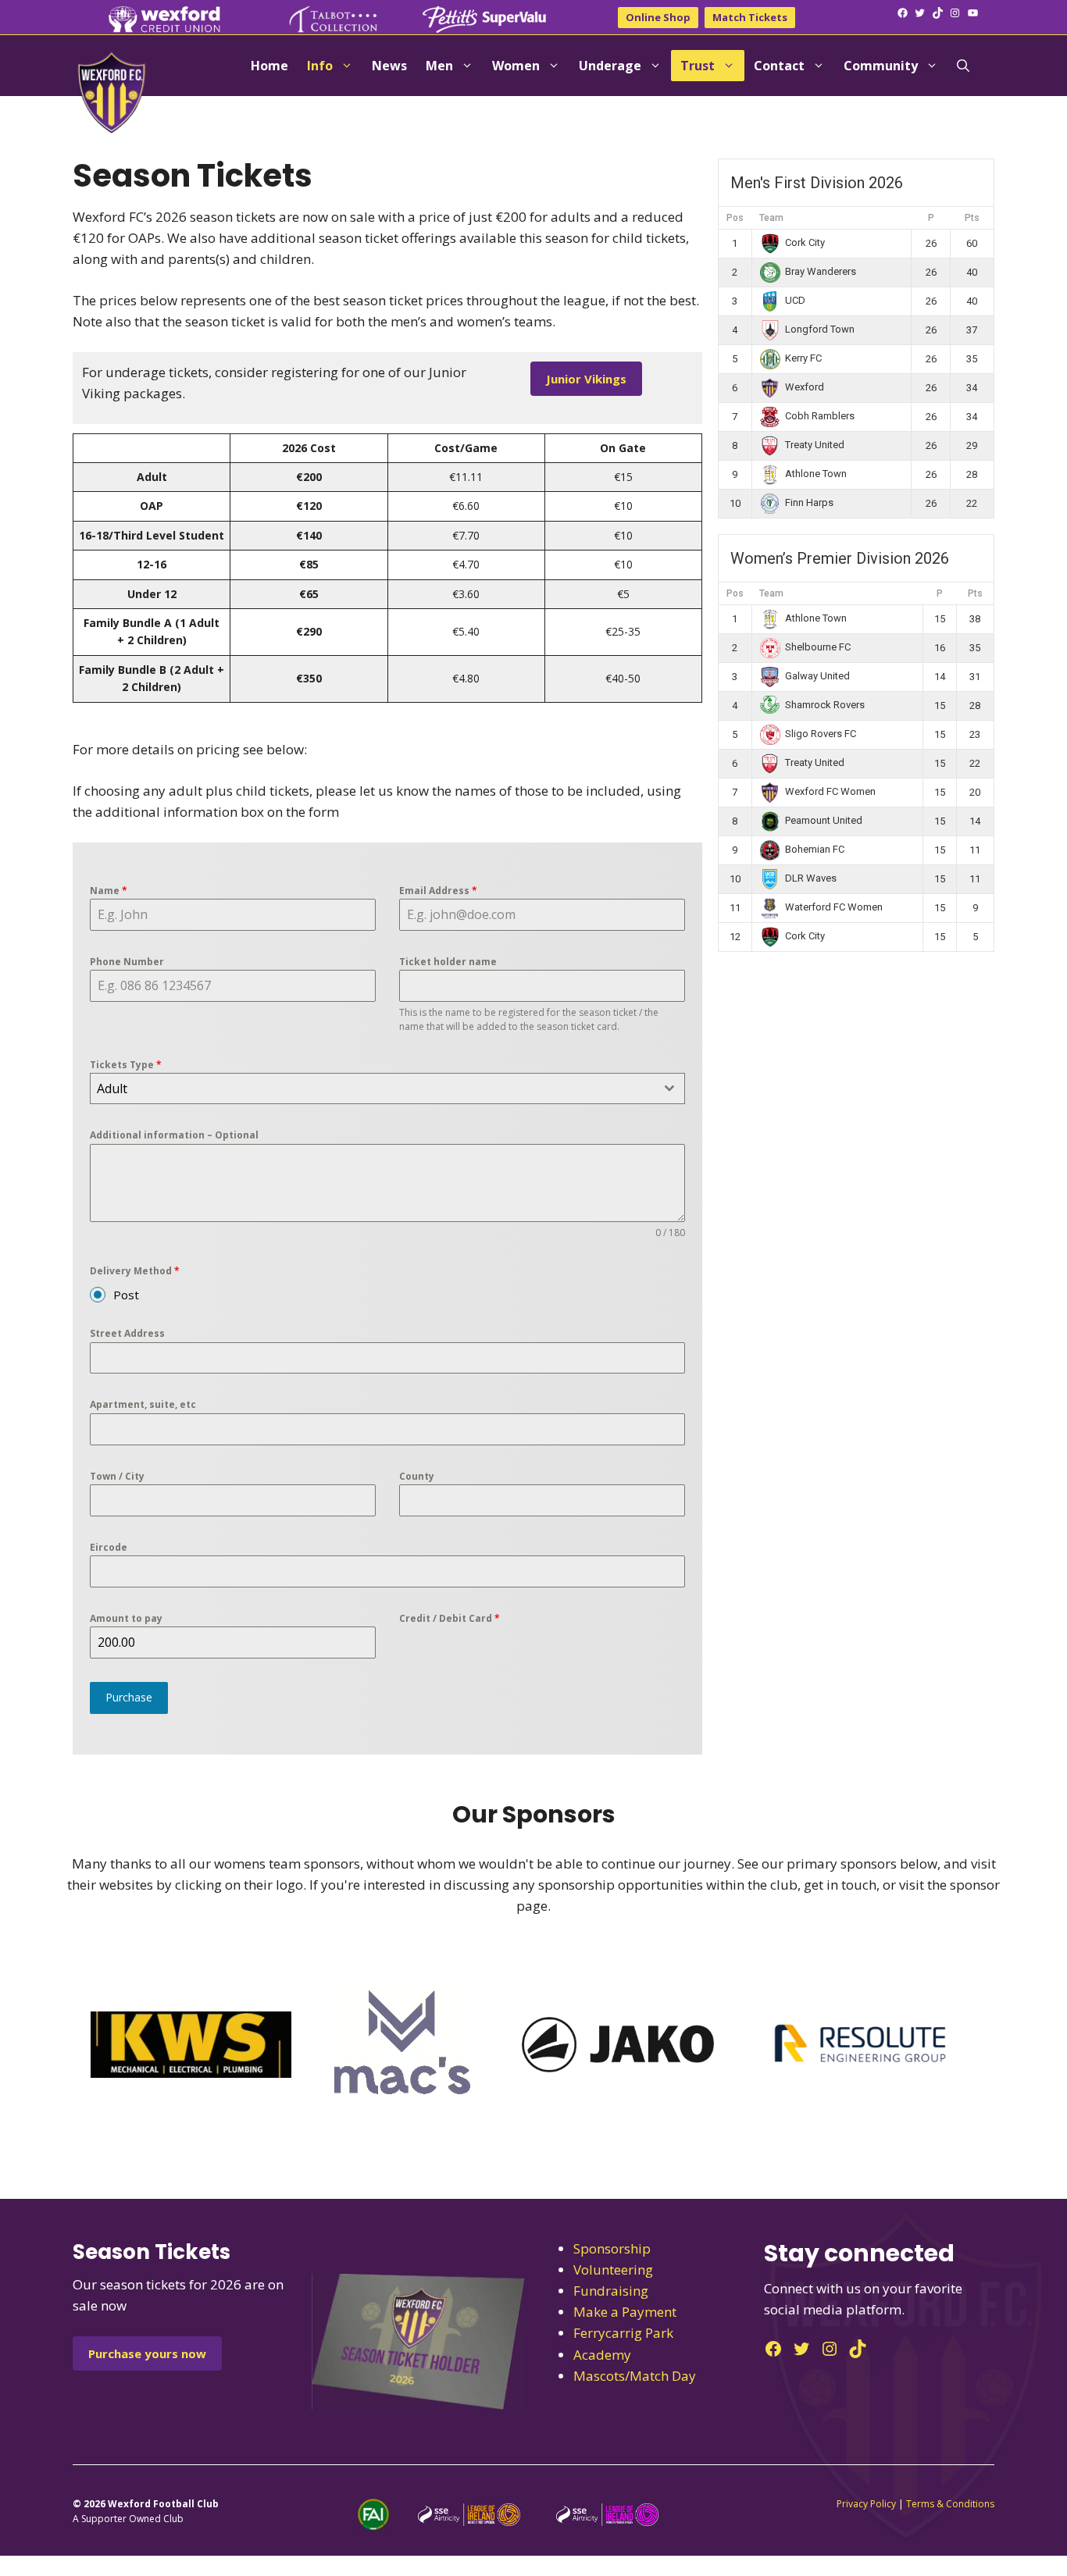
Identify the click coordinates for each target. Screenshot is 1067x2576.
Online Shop (658, 17)
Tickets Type (126, 1065)
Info (320, 66)
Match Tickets (750, 17)
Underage (610, 66)
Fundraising (611, 2291)
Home (269, 66)
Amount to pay (126, 1618)
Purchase (129, 1697)
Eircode (109, 1547)
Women (516, 66)
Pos (735, 218)
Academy (602, 2355)
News (389, 66)
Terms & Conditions (950, 2504)
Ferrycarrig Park (623, 2333)
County (417, 1476)
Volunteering (613, 2270)
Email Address (438, 891)
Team (771, 218)
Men (439, 66)
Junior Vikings (586, 379)
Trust (698, 66)
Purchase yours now (147, 2353)
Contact (779, 66)
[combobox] (387, 1088)
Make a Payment (625, 2312)
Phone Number (127, 962)
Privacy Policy (866, 2504)
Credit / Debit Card (450, 1618)
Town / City (117, 1476)
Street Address (127, 1333)
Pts (972, 218)
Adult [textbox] (112, 1088)
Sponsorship (612, 2248)
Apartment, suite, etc (143, 1404)
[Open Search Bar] (963, 66)
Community (881, 66)
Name (109, 891)
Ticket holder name (448, 962)
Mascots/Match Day (635, 2376)
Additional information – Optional (174, 1135)
